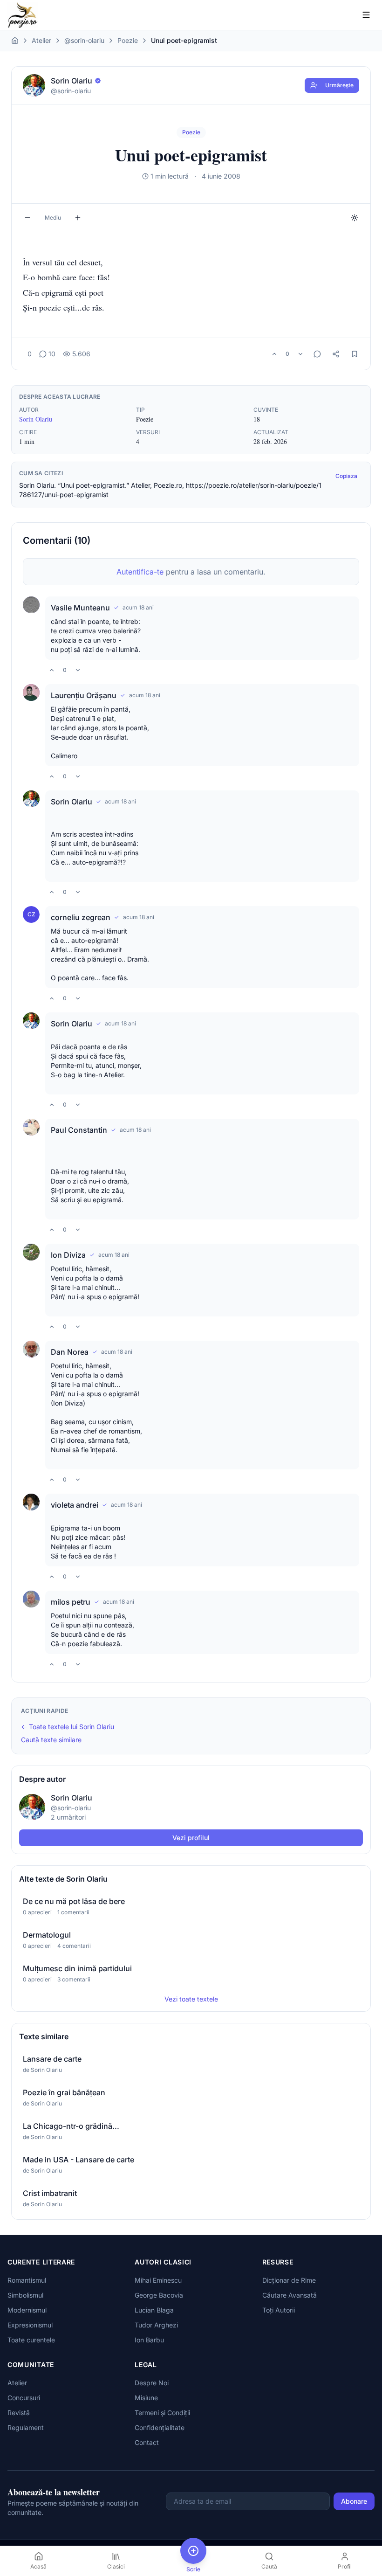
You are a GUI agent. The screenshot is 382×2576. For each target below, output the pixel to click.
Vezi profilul (191, 1838)
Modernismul (27, 2310)
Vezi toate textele (191, 1999)
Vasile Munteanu (80, 608)
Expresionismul (30, 2325)
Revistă (19, 2413)
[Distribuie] (336, 354)
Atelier (41, 40)
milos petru (71, 1602)
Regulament (26, 2427)
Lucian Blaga (154, 2310)
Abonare (354, 2501)
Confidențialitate (160, 2427)
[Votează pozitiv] (274, 354)
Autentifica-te (140, 572)
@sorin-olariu (84, 40)
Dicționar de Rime (289, 2280)
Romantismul (27, 2280)
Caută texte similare (51, 1740)
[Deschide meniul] (366, 15)
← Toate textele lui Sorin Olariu (68, 1727)
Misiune (146, 2398)
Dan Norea (70, 1352)
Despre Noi (152, 2383)
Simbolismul (25, 2295)
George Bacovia (159, 2295)
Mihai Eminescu (158, 2280)
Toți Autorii (279, 2310)
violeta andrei (75, 1505)
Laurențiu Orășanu (84, 695)
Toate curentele (31, 2340)
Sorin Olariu (36, 419)
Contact (147, 2442)
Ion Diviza (68, 1255)
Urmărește (339, 85)
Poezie (128, 40)
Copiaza (346, 476)
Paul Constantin (79, 1130)
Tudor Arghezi (156, 2325)
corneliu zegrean (81, 917)
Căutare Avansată (290, 2295)
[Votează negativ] (300, 354)
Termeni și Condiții (162, 2413)
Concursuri (24, 2398)
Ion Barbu (149, 2340)
